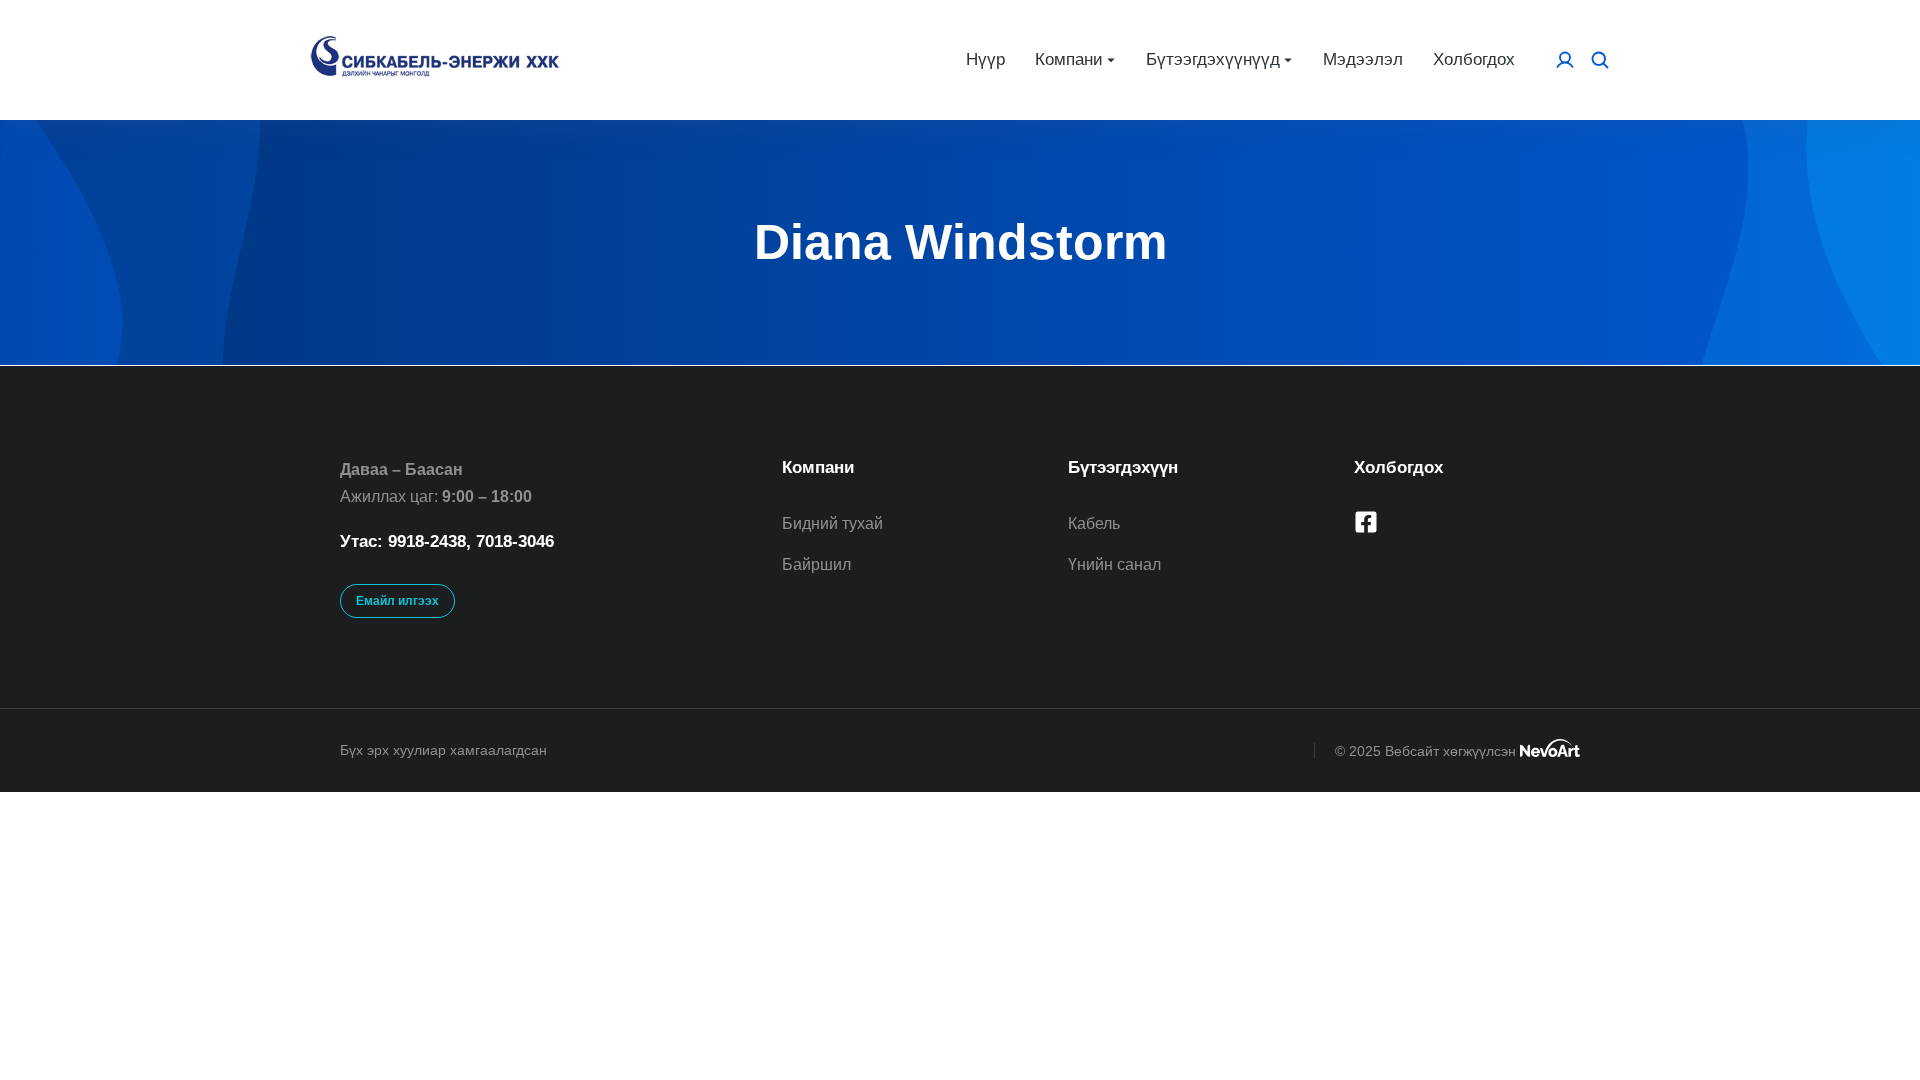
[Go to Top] (1870, 1030)
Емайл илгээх (397, 601)
